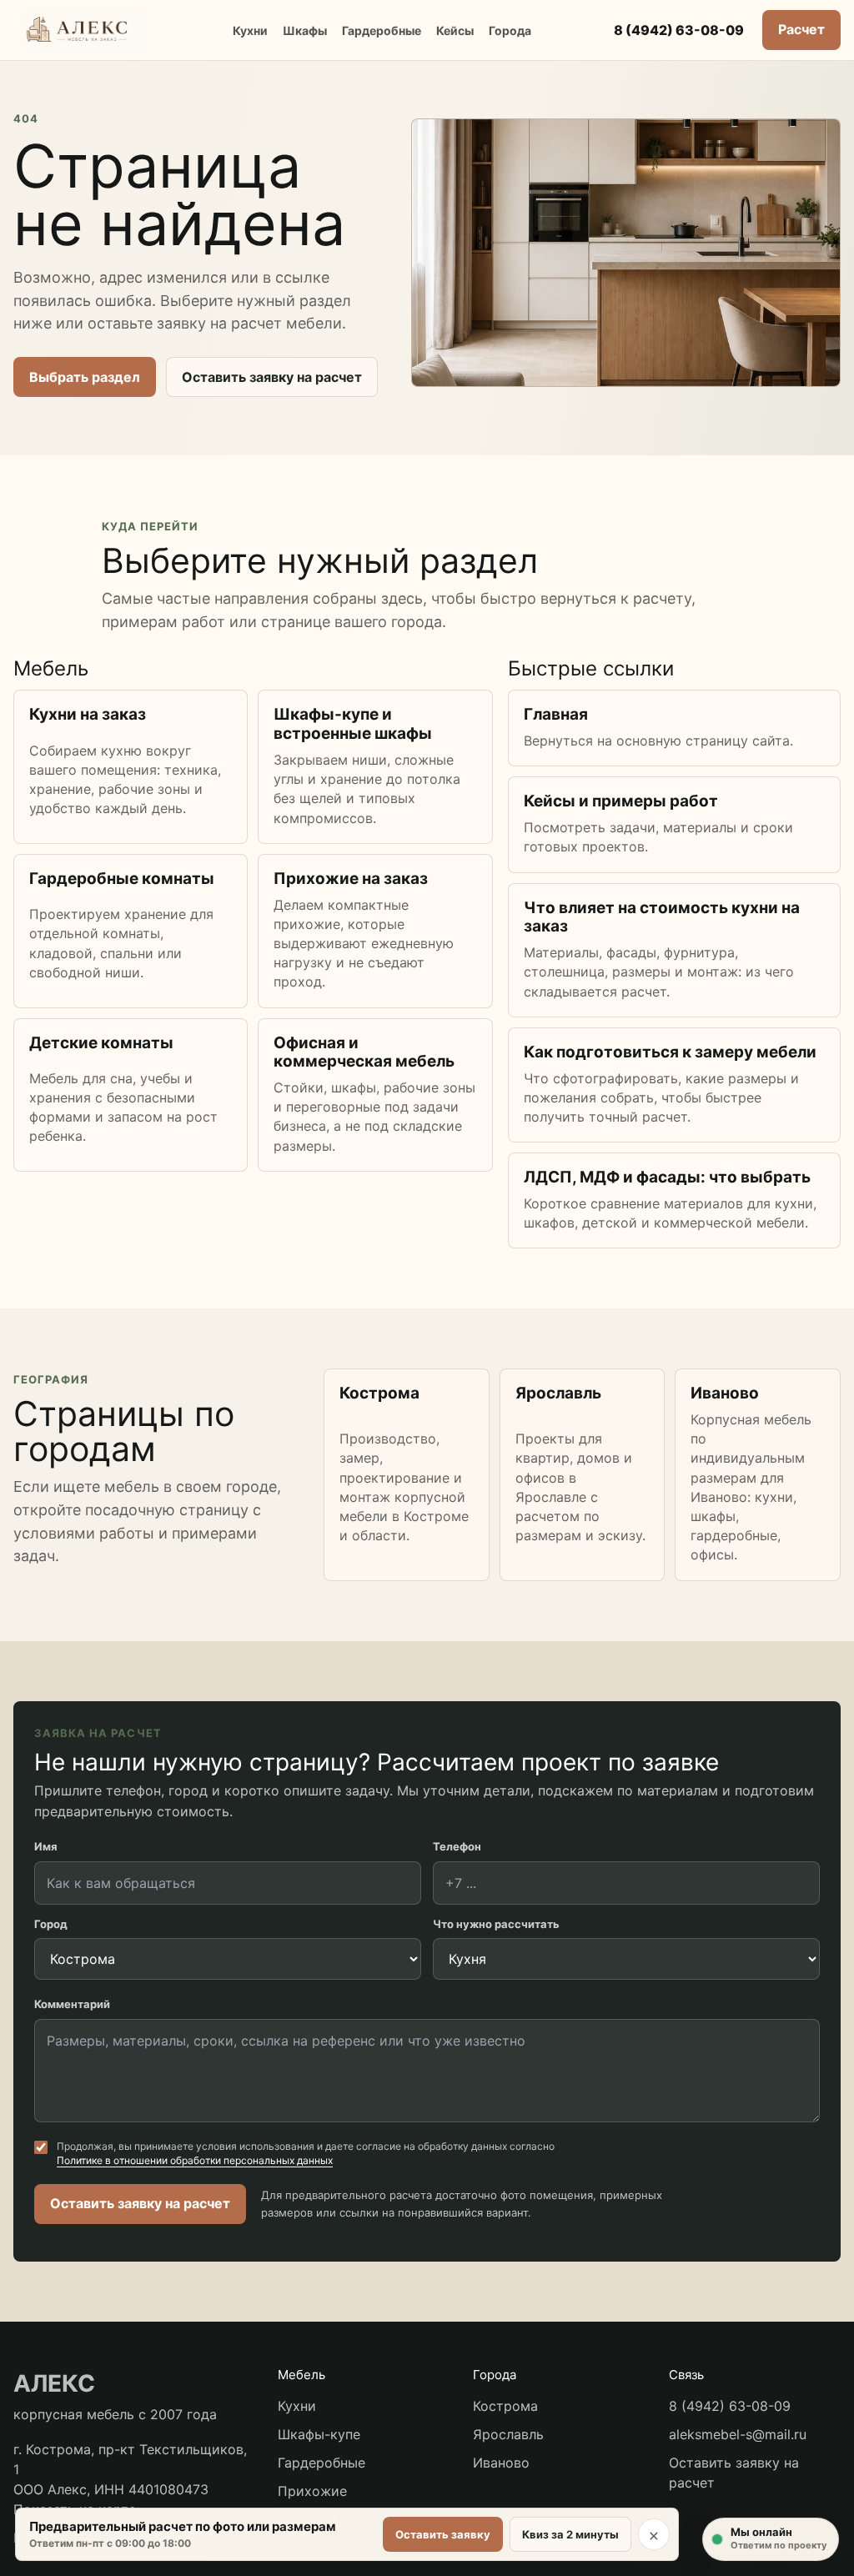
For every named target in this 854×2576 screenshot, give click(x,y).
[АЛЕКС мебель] (82, 30)
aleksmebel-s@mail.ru (738, 2434)
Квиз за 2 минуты (570, 2534)
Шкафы (305, 30)
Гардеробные (382, 30)
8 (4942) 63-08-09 (679, 30)
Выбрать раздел (85, 377)
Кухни (250, 30)
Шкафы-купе (319, 2434)
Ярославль (508, 2434)
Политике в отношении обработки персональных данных (195, 2160)
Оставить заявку (443, 2534)
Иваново (501, 2463)
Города (510, 30)
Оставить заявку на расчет (272, 377)
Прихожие (312, 2491)
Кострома (505, 2406)
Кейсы (455, 30)
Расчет (801, 29)
